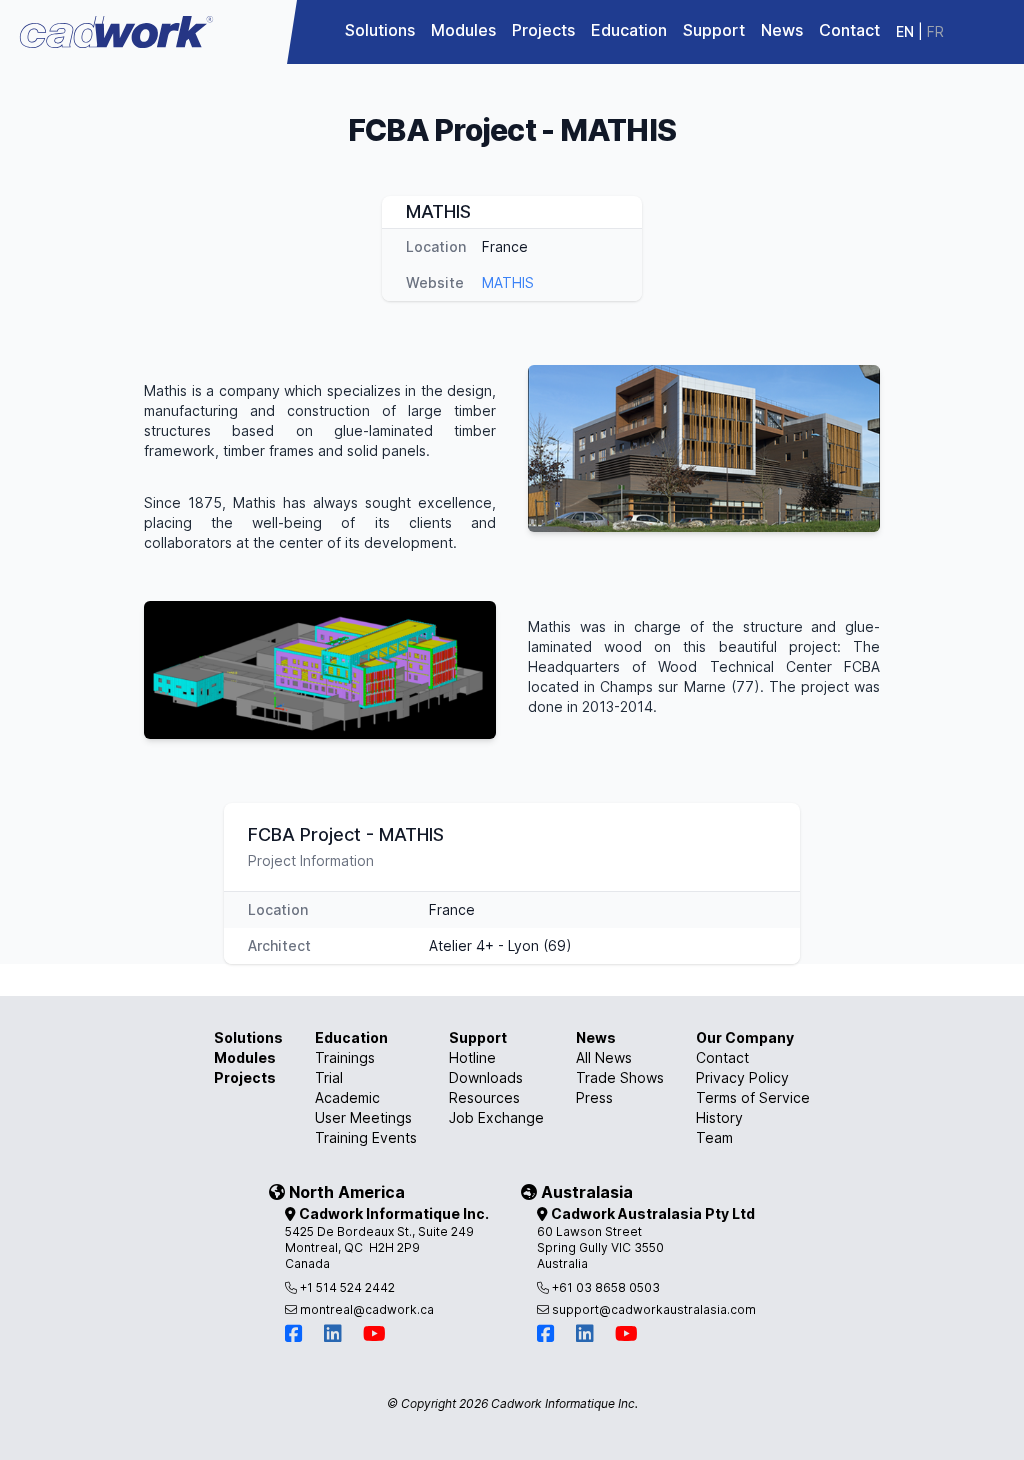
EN (905, 31)
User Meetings (363, 1117)
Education (629, 30)
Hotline (472, 1057)
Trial (329, 1077)
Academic (347, 1097)
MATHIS (508, 282)
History (719, 1117)
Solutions (380, 30)
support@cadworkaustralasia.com (652, 1309)
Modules (463, 30)
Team (714, 1137)
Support (714, 30)
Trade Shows (620, 1077)
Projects (543, 30)
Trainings (345, 1057)
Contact (849, 30)
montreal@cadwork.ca (365, 1309)
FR (935, 31)
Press (594, 1097)
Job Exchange (496, 1117)
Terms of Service (753, 1097)
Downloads (486, 1077)
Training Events (366, 1137)
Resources (484, 1097)
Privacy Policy (742, 1077)
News (782, 30)
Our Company (745, 1037)
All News (604, 1057)
